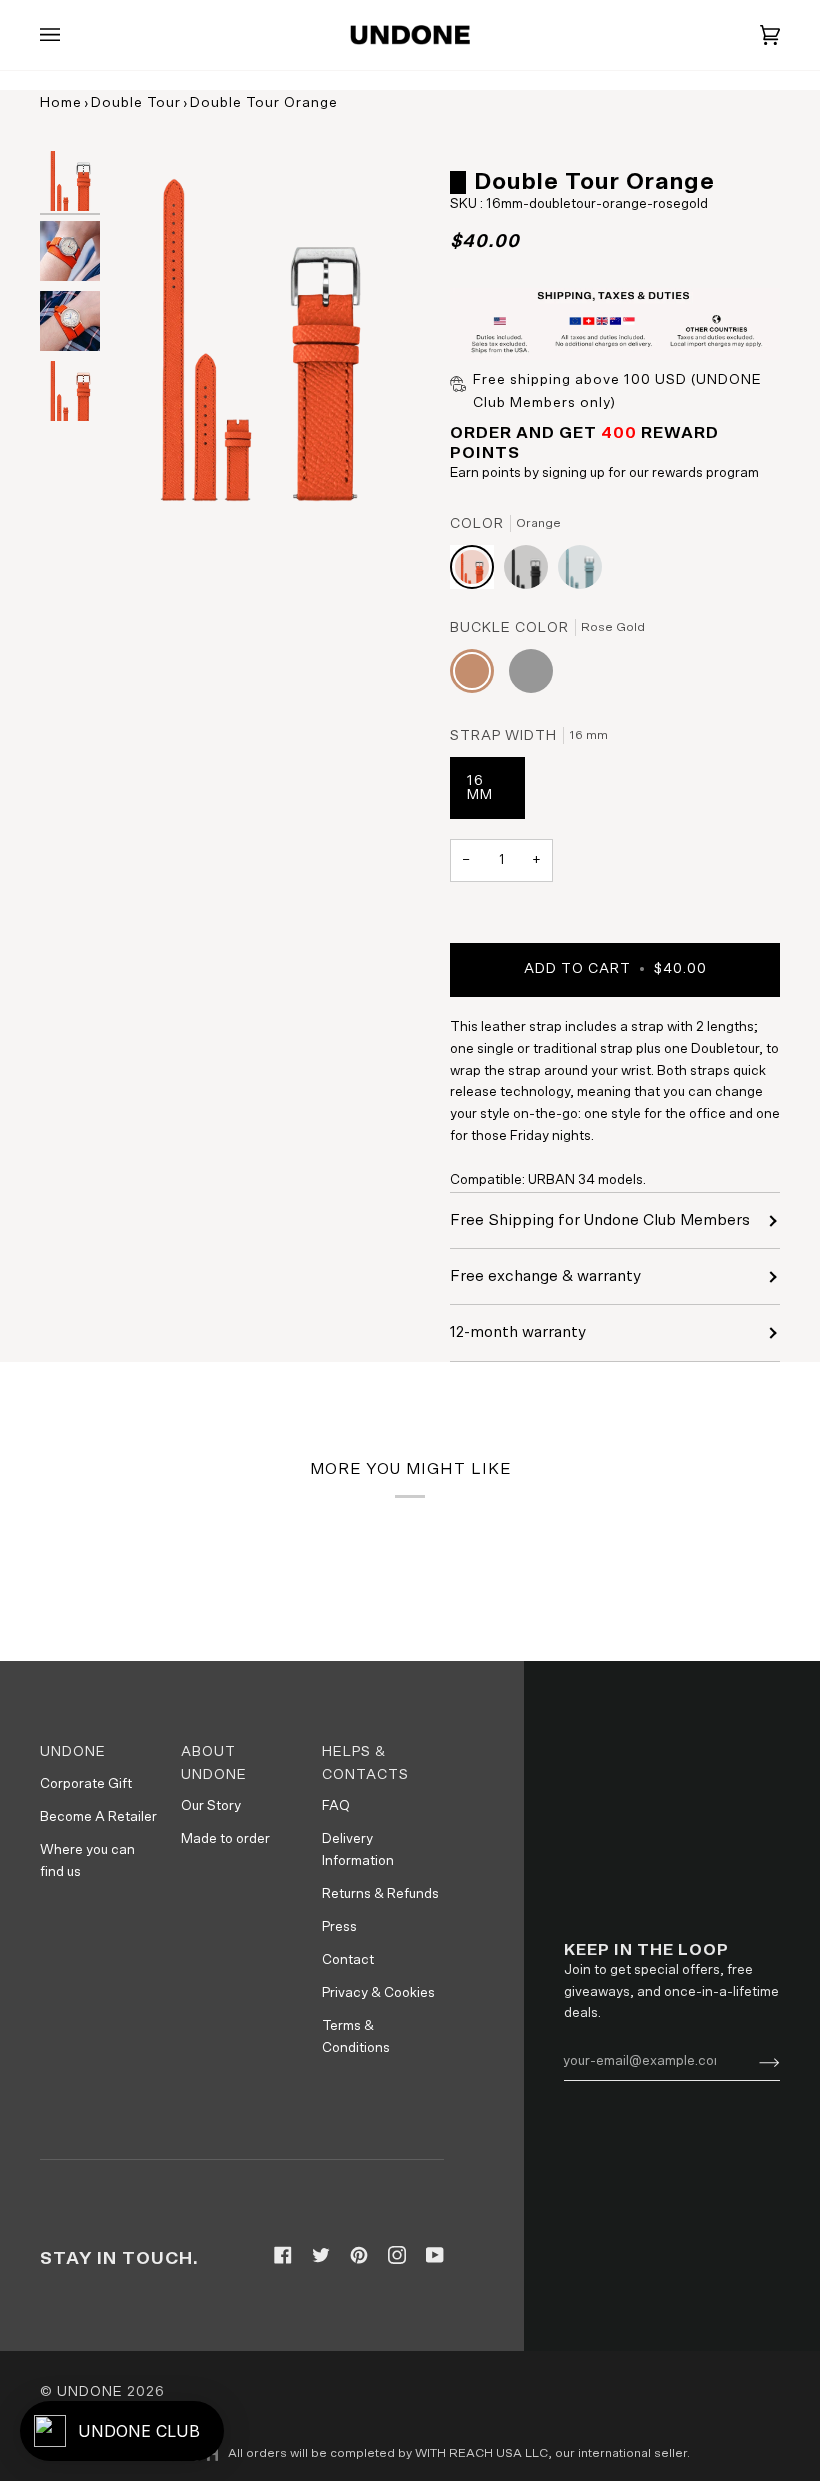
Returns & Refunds (380, 1894)
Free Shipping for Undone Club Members (600, 1220)
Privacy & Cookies (378, 1993)
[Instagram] (397, 2255)
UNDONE (90, 2392)
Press (339, 1927)
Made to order (225, 1839)
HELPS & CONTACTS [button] (365, 1763)
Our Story (211, 1806)
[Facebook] (283, 2255)
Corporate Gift (86, 1784)
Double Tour (136, 103)
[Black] (531, 572)
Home (61, 103)
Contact (348, 1960)
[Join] (753, 2062)
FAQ (336, 1806)
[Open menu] (70, 35)
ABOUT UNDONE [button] (214, 1763)
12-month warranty (518, 1332)
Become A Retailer (98, 1817)
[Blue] (580, 572)
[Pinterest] (359, 2255)
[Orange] (477, 572)
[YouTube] (435, 2255)
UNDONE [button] (73, 1752)
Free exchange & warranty (545, 1276)
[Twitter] (321, 2255)
